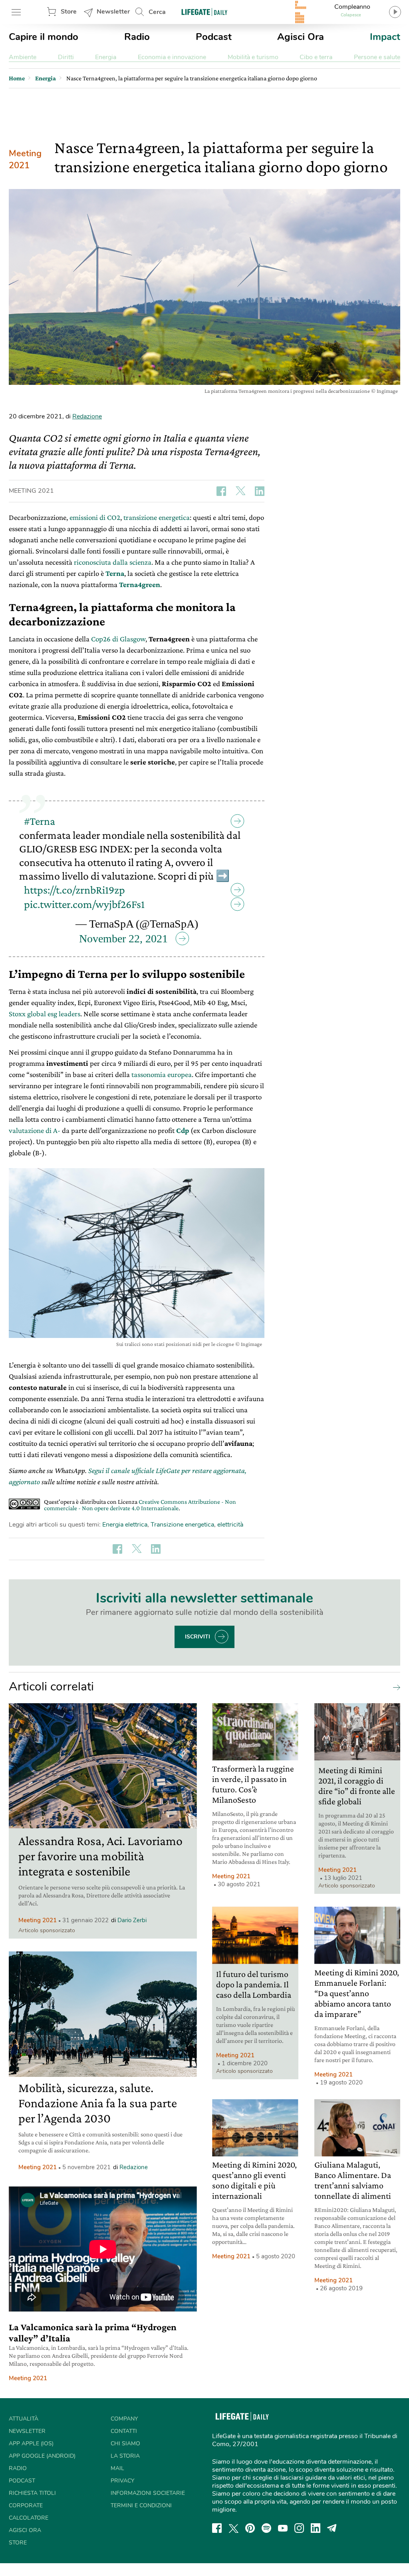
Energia (106, 57)
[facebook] (217, 2528)
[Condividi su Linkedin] (260, 491)
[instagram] (299, 2528)
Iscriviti (198, 1637)
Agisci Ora (301, 37)
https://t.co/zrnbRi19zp (74, 890)
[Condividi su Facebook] (221, 491)
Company (124, 2419)
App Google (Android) (42, 2456)
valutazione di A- (35, 1130)
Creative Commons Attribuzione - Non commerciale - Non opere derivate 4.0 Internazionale (140, 1505)
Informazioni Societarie (148, 2493)
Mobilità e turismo (253, 57)
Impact (385, 37)
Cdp (183, 1130)
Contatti (124, 2431)
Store (69, 12)
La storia (125, 2456)
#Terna (40, 821)
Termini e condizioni (141, 2505)
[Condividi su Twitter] (240, 491)
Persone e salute (377, 57)
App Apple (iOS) (31, 2444)
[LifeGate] (204, 12)
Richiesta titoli (32, 2493)
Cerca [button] (157, 12)
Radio (137, 37)
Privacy (122, 2481)
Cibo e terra (316, 57)
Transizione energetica (182, 1525)
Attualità (24, 2419)
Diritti (66, 57)
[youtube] (283, 2528)
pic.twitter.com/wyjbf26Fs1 (84, 904)
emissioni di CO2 (95, 517)
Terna (115, 573)
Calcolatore (29, 2518)
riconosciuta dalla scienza (113, 562)
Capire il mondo (44, 37)
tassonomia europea (162, 1074)
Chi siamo (125, 2444)
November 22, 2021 (123, 939)
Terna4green (140, 584)
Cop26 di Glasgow (118, 639)
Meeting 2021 (25, 159)
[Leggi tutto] (395, 1687)
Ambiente (23, 57)
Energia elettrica (125, 1525)
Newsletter (113, 12)
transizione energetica (157, 517)
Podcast (214, 37)
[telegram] (332, 2528)
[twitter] (234, 2528)
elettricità (230, 1525)
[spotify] (266, 2528)
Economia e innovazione (172, 57)
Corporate (26, 2505)
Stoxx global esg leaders (45, 1014)
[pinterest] (250, 2528)
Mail (117, 2468)
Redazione (87, 416)
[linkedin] (316, 2528)
